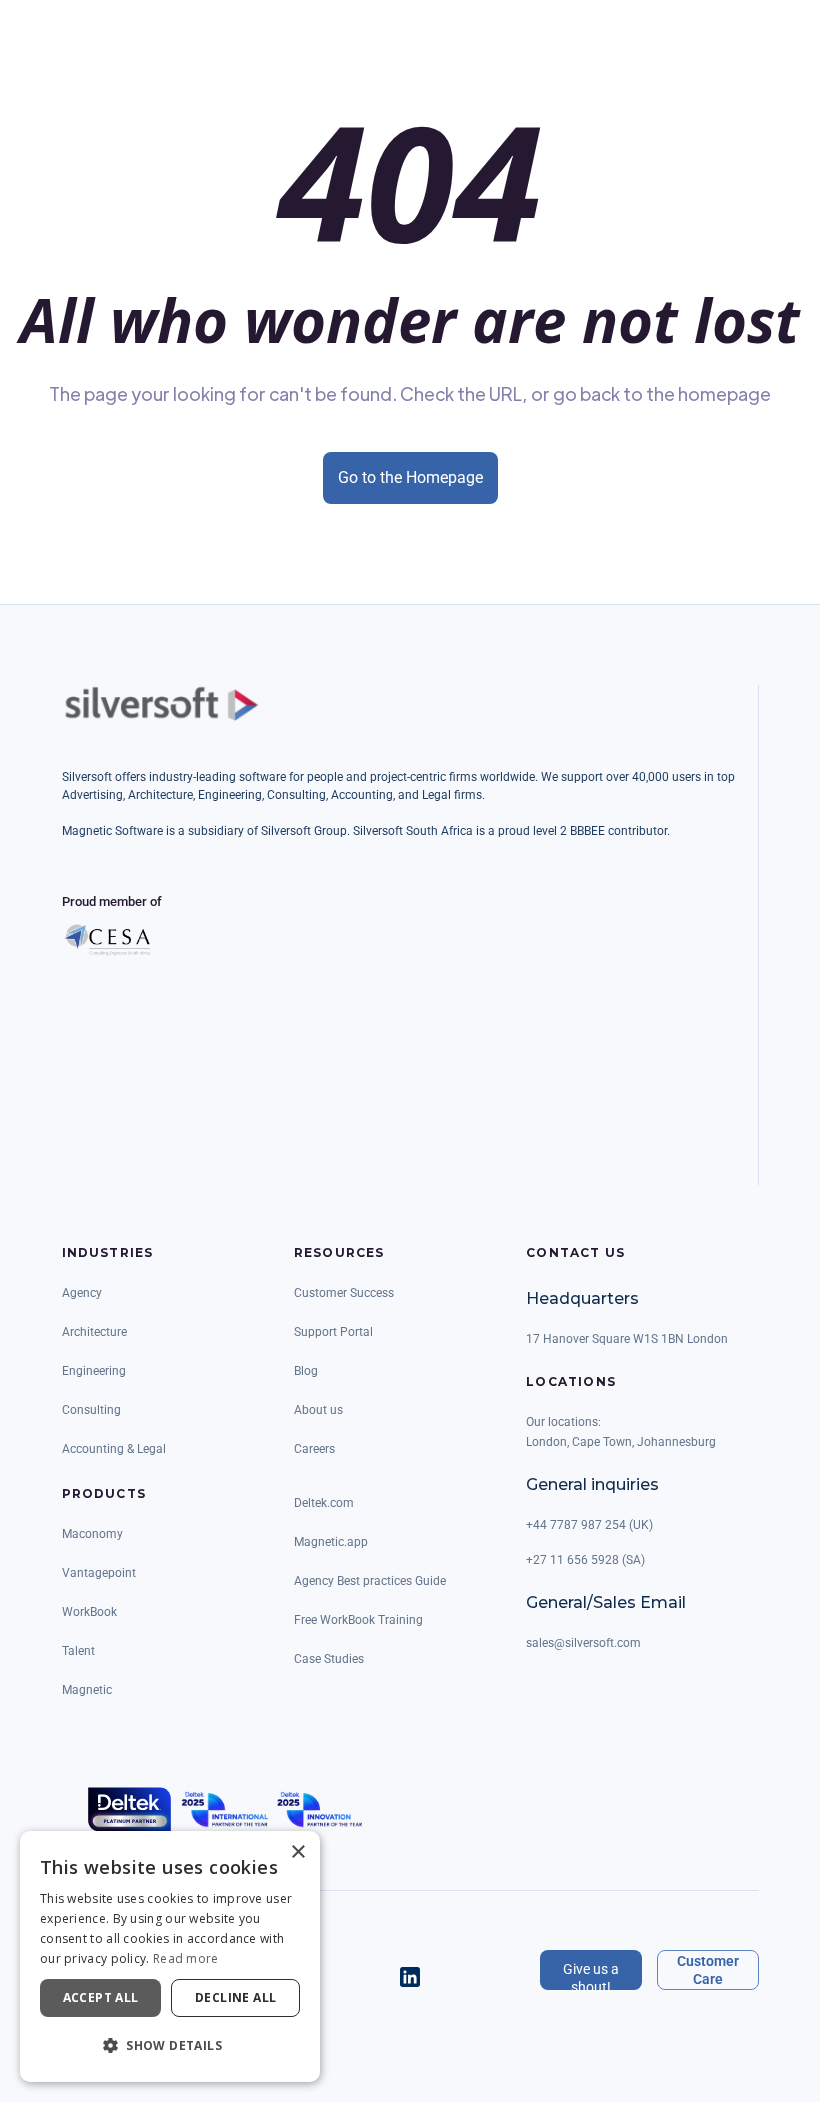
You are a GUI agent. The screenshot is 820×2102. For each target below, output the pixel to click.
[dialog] (170, 1956)
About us (318, 1410)
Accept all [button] (101, 1997)
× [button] (297, 1852)
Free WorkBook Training (358, 1620)
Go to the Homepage (410, 477)
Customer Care (708, 1970)
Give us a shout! (591, 1975)
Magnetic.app (331, 1542)
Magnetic (87, 1690)
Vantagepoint (99, 1573)
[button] (170, 2046)
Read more (186, 1958)
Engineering (94, 1371)
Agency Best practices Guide (370, 1581)
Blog (306, 1371)
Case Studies (329, 1659)
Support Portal (333, 1332)
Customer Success (344, 1293)
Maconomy (92, 1534)
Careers (314, 1449)
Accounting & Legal (114, 1449)
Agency (82, 1293)
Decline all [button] (235, 1997)
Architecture (94, 1332)
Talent (78, 1651)
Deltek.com (324, 1503)
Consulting (91, 1410)
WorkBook (89, 1612)
